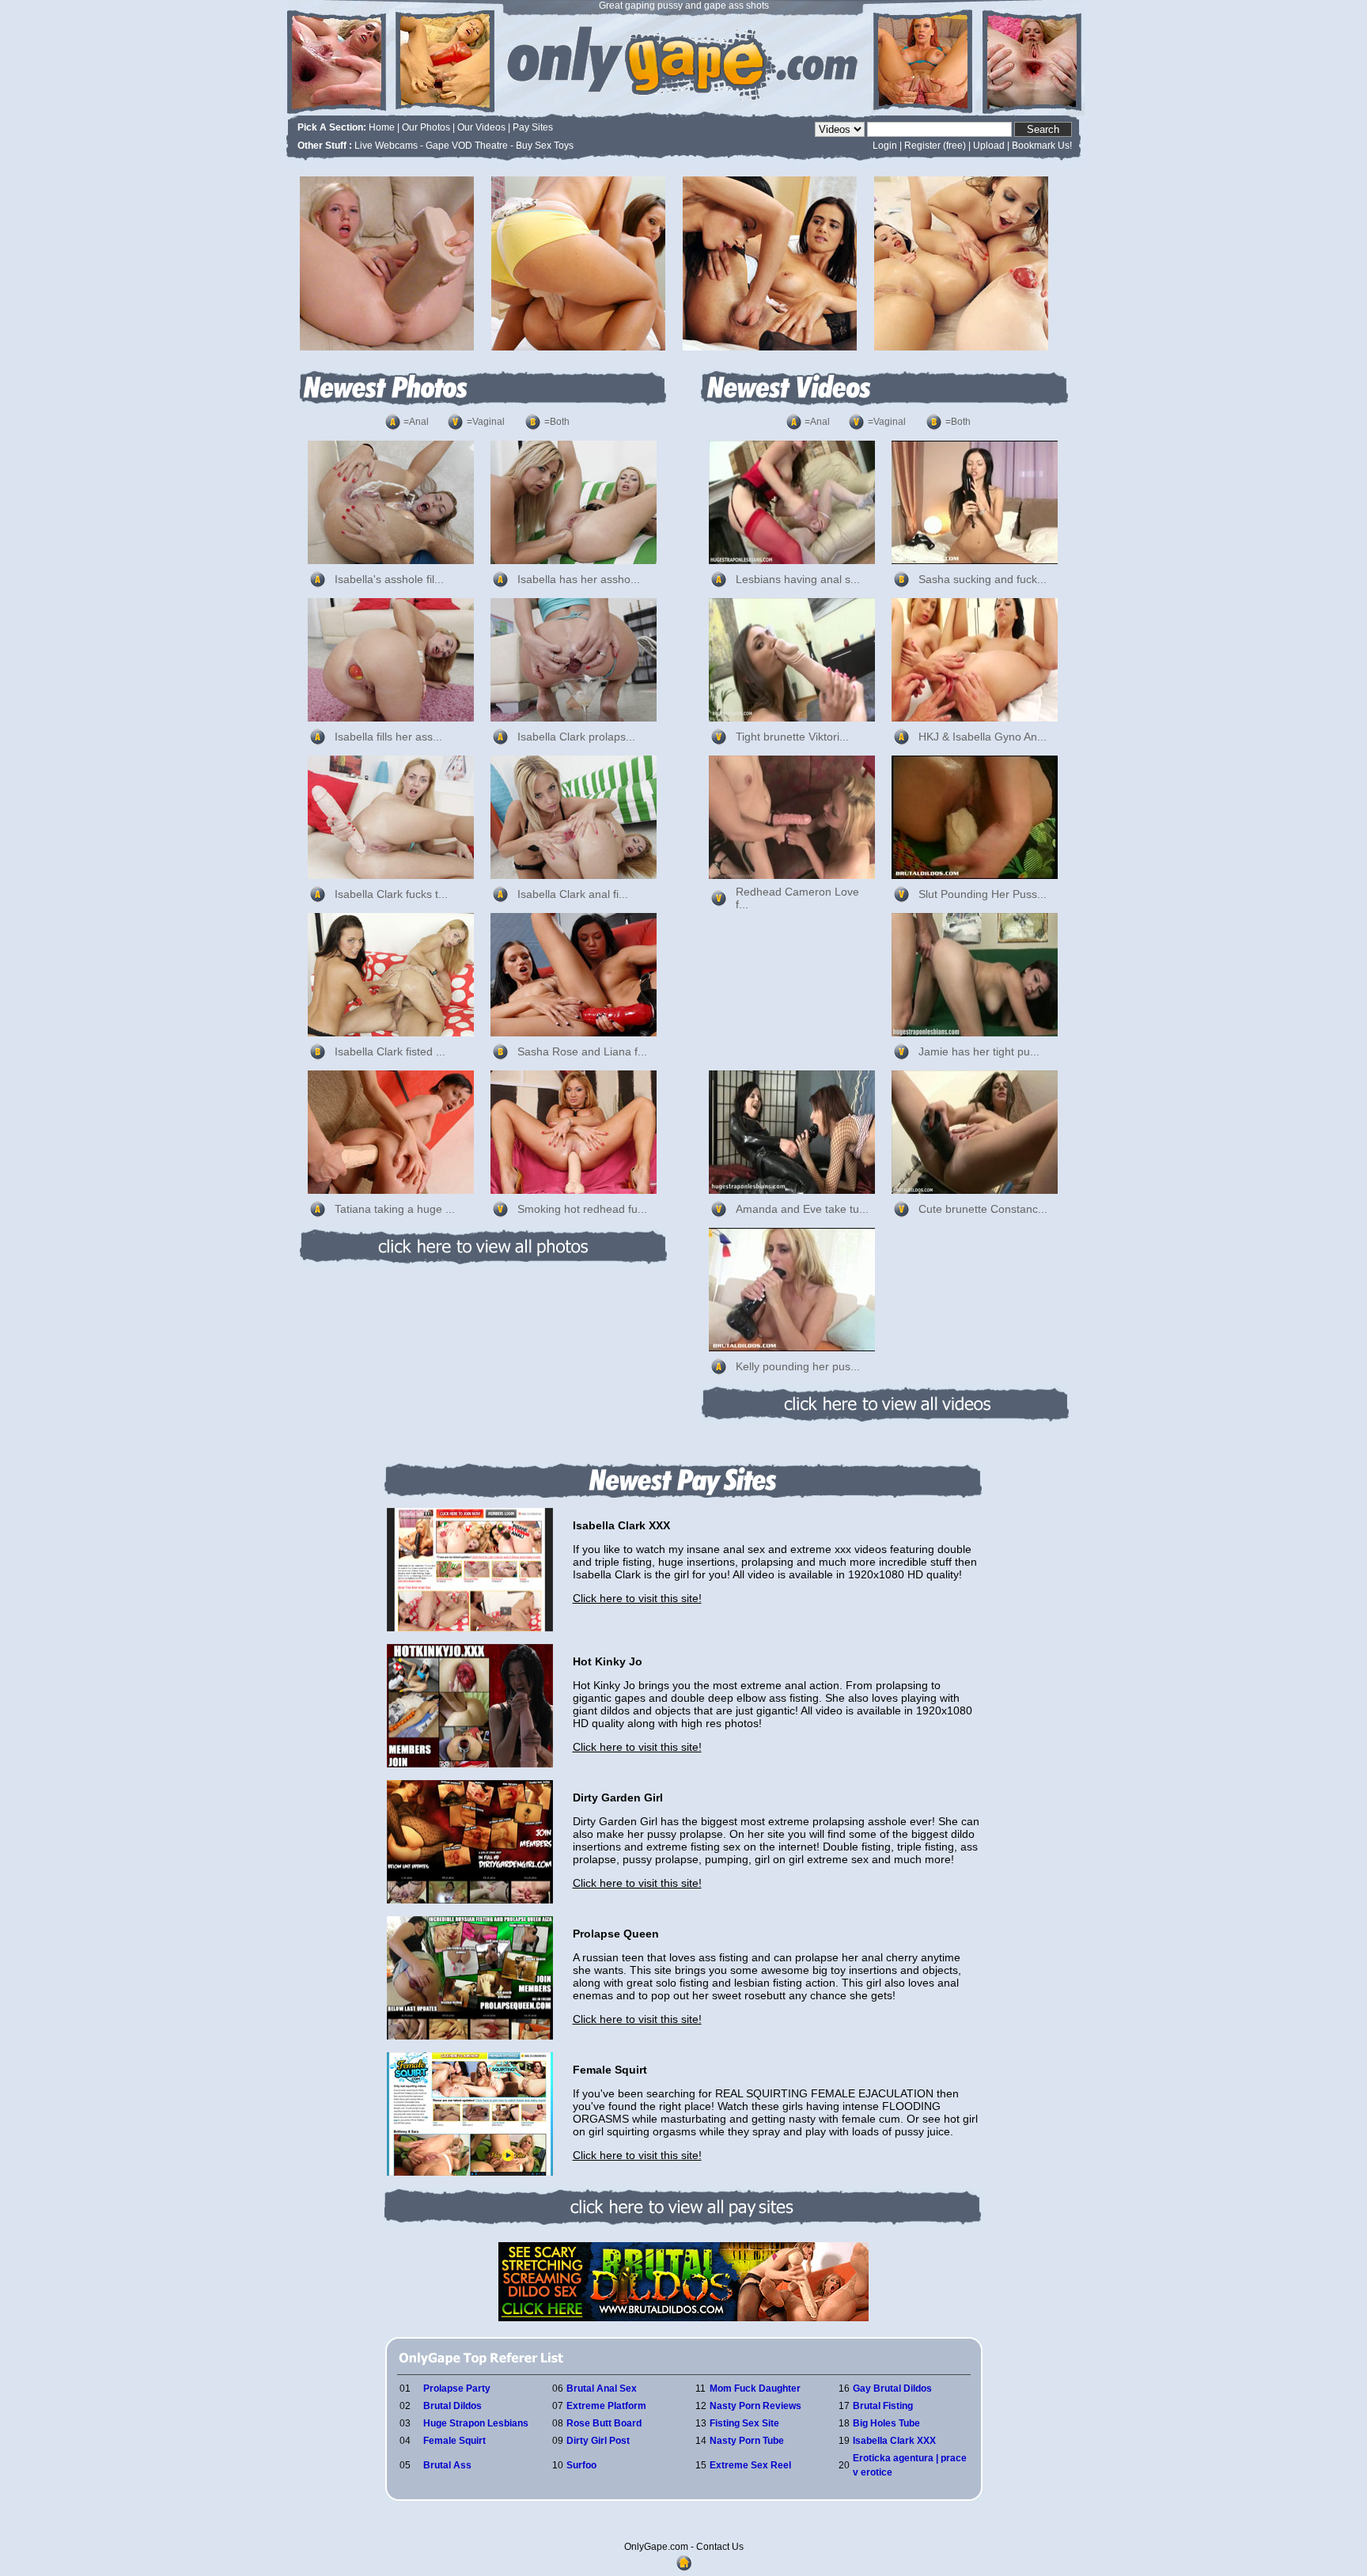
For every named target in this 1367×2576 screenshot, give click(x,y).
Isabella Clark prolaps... (576, 737)
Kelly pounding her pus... (798, 1366)
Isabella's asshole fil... (389, 579)
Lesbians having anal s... (798, 579)
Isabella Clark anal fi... (573, 894)
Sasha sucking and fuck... (983, 579)
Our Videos (481, 127)
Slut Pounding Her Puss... (983, 894)
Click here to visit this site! (637, 1598)
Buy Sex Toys (545, 146)
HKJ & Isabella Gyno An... (983, 737)
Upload (989, 146)
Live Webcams (386, 146)
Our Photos (426, 127)
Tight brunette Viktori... (792, 737)
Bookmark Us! (1042, 146)
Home (382, 127)
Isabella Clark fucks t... (391, 894)
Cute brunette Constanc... (983, 1209)
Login (885, 146)
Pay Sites (533, 127)
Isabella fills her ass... (388, 737)
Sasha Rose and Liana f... (582, 1051)
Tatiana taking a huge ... (395, 1209)
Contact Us (720, 2547)
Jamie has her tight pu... (979, 1051)
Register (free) (935, 146)
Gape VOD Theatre (467, 146)
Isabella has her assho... (579, 579)
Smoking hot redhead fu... (582, 1209)
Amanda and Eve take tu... (802, 1209)
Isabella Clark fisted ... (390, 1051)
